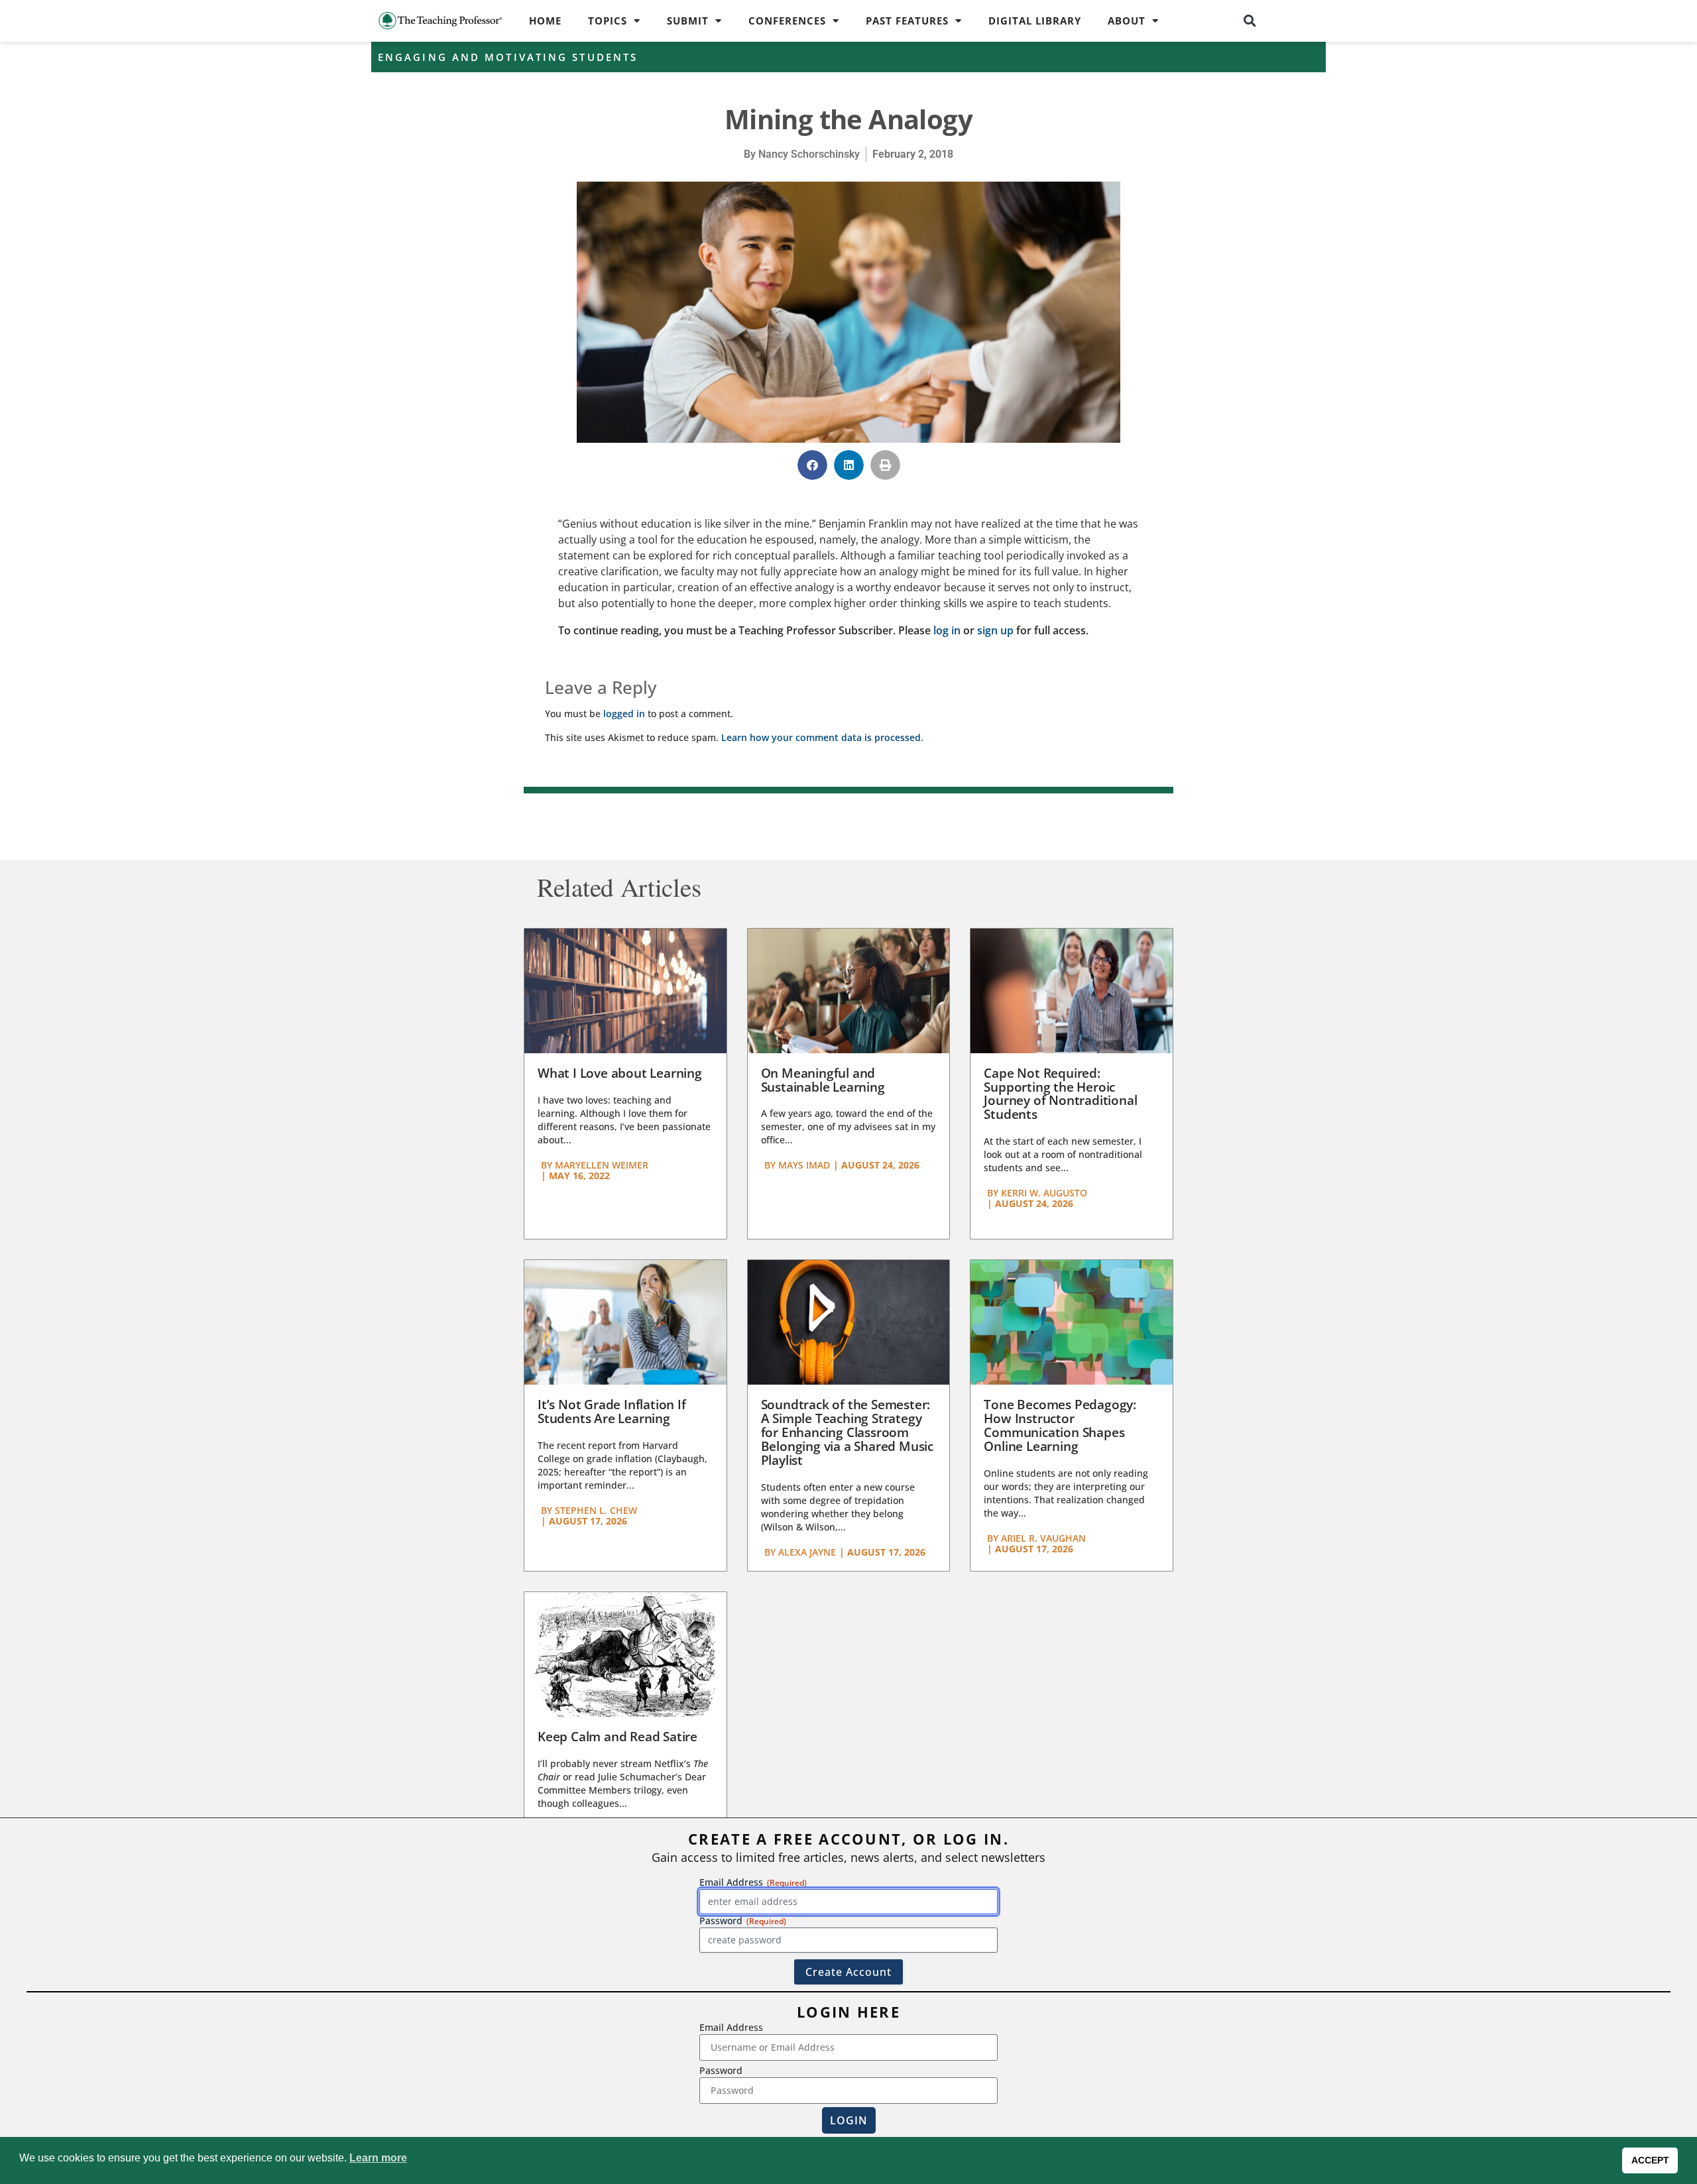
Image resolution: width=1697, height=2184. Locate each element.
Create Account (848, 1972)
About (1127, 21)
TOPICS (608, 21)
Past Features (907, 21)
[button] (1250, 21)
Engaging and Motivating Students (508, 57)
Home (545, 21)
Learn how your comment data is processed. (822, 737)
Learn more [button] (378, 2158)
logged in (624, 714)
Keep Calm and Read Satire (617, 1737)
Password (721, 2070)
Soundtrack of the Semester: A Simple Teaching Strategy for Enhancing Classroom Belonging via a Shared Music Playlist (847, 1432)
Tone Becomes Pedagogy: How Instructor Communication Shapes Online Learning (1060, 1425)
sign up (995, 630)
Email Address (731, 2027)
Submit (688, 21)
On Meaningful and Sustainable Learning (823, 1080)
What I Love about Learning (620, 1073)
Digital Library (1035, 21)
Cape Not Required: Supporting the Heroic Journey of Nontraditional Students (1060, 1094)
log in (947, 630)
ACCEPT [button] (1650, 2160)
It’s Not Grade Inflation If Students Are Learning (612, 1411)
